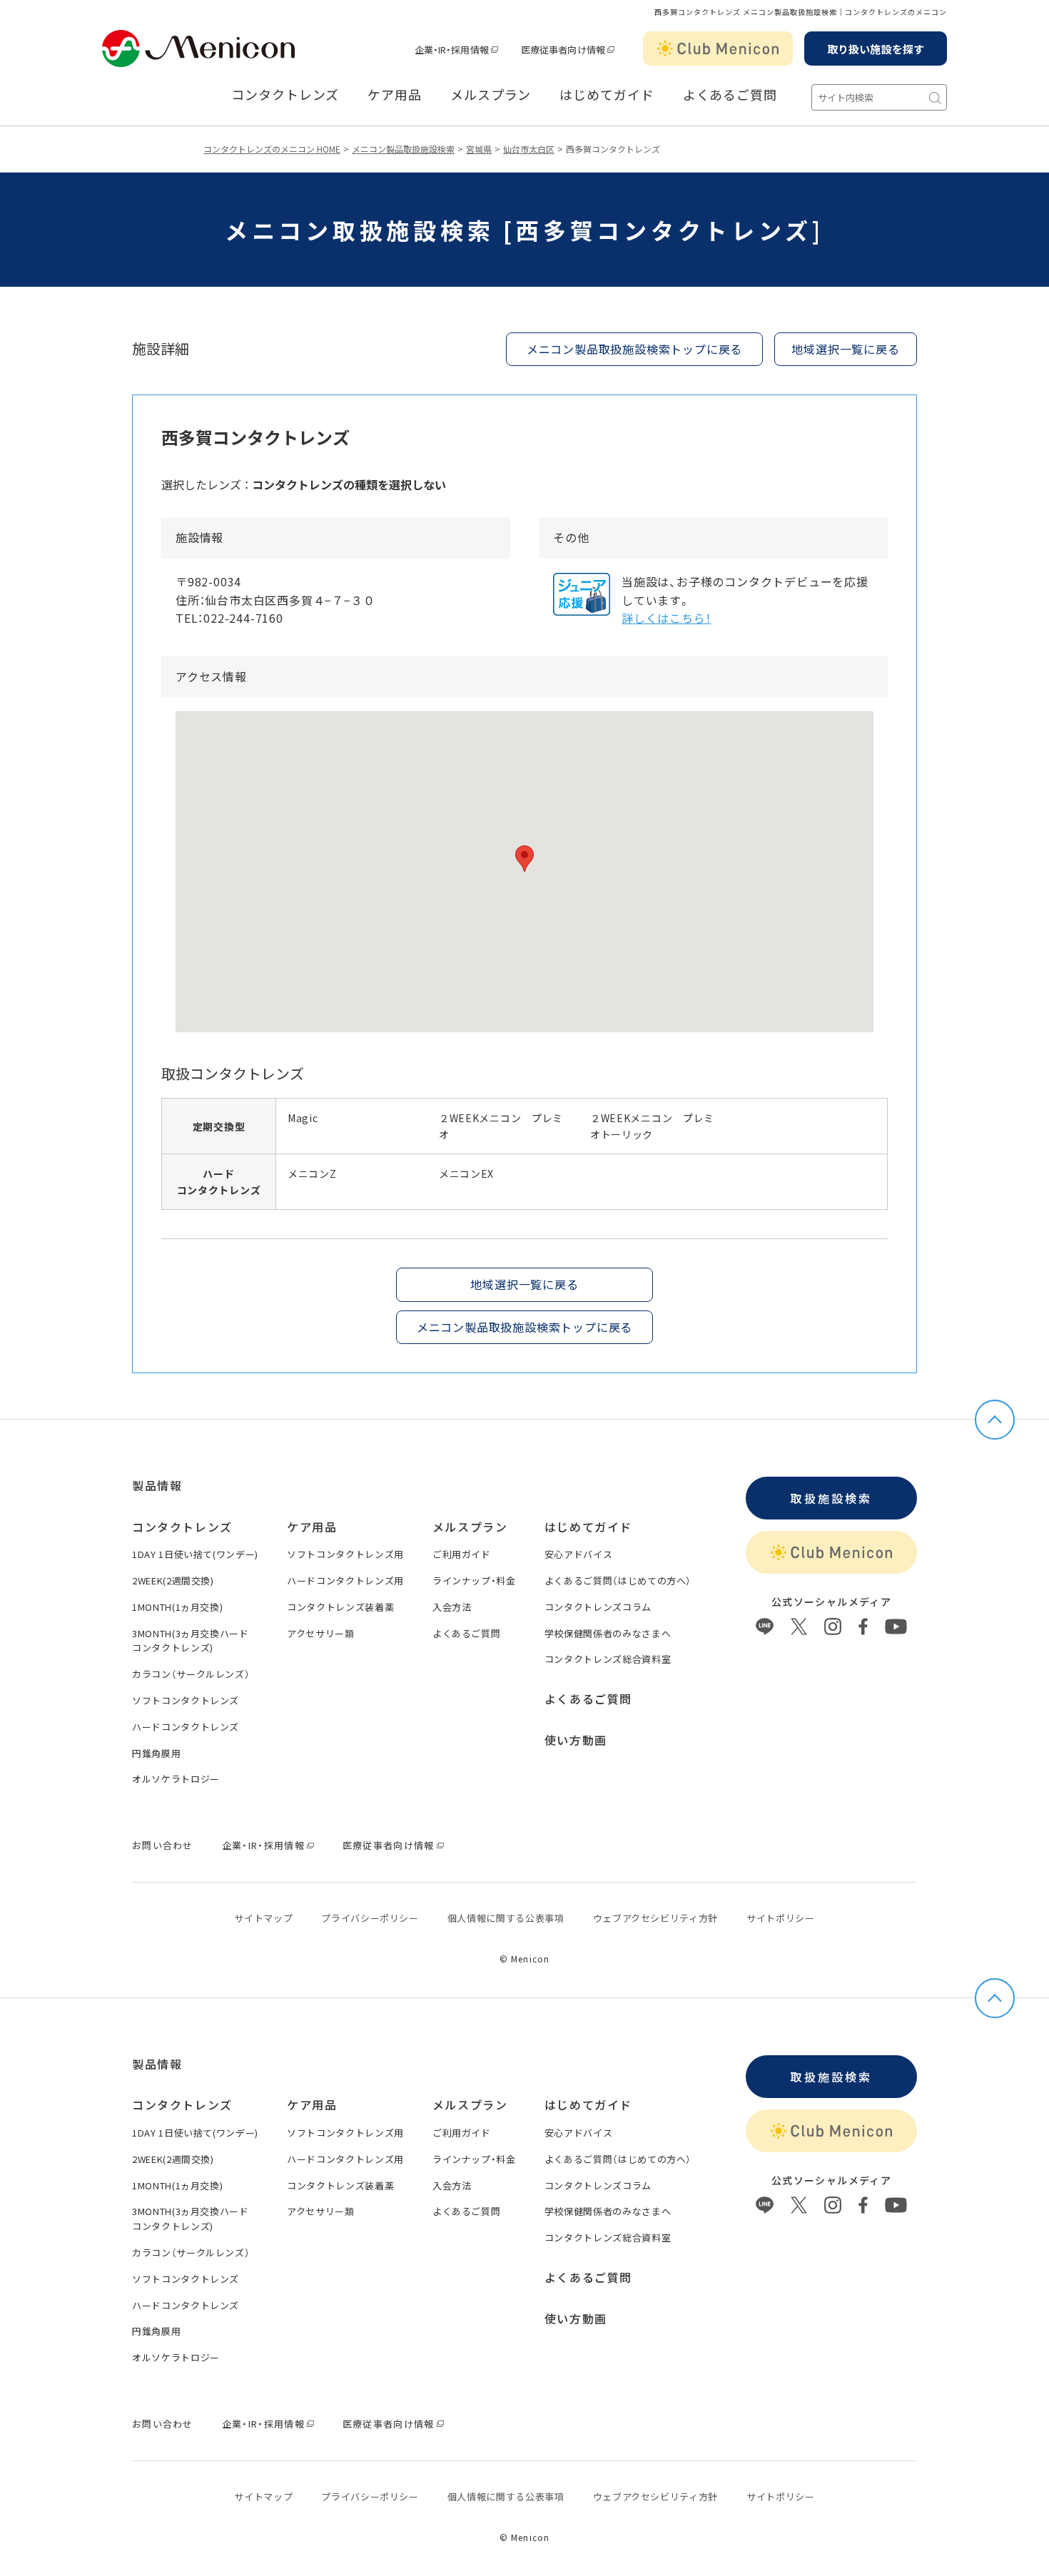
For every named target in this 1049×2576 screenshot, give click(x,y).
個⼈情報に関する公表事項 (506, 1918)
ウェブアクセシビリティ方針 (655, 1918)
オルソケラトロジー (176, 1779)
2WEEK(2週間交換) (173, 1580)
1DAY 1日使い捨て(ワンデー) (195, 1554)
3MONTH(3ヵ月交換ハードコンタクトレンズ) (191, 1641)
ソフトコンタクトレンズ (186, 1700)
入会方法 (452, 1607)
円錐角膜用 (156, 1753)
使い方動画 (576, 1740)
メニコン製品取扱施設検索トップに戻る (634, 349)
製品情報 (157, 1485)
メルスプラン (470, 1527)
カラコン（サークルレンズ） (191, 1674)
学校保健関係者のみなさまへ (608, 1633)
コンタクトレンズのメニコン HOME (272, 149)
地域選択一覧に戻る (845, 349)
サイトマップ (263, 1918)
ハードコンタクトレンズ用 (345, 1580)
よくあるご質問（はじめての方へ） (618, 1580)
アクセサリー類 (321, 1633)
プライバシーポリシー (370, 1918)
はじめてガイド (607, 95)
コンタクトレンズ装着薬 (340, 1607)
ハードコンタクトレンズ (186, 1727)
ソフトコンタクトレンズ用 (345, 1554)
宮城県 (479, 149)
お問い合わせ (163, 1845)
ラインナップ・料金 (474, 1580)
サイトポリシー (781, 1918)
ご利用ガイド (462, 1554)
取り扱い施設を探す (876, 49)
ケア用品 (395, 95)
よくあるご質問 (730, 95)
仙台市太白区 (529, 149)
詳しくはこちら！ (666, 618)
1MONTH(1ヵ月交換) (177, 1607)
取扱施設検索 (831, 1498)
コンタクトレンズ (285, 95)
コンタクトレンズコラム (598, 1607)
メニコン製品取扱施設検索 (403, 149)
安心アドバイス (579, 1554)
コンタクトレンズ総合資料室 (608, 1659)
